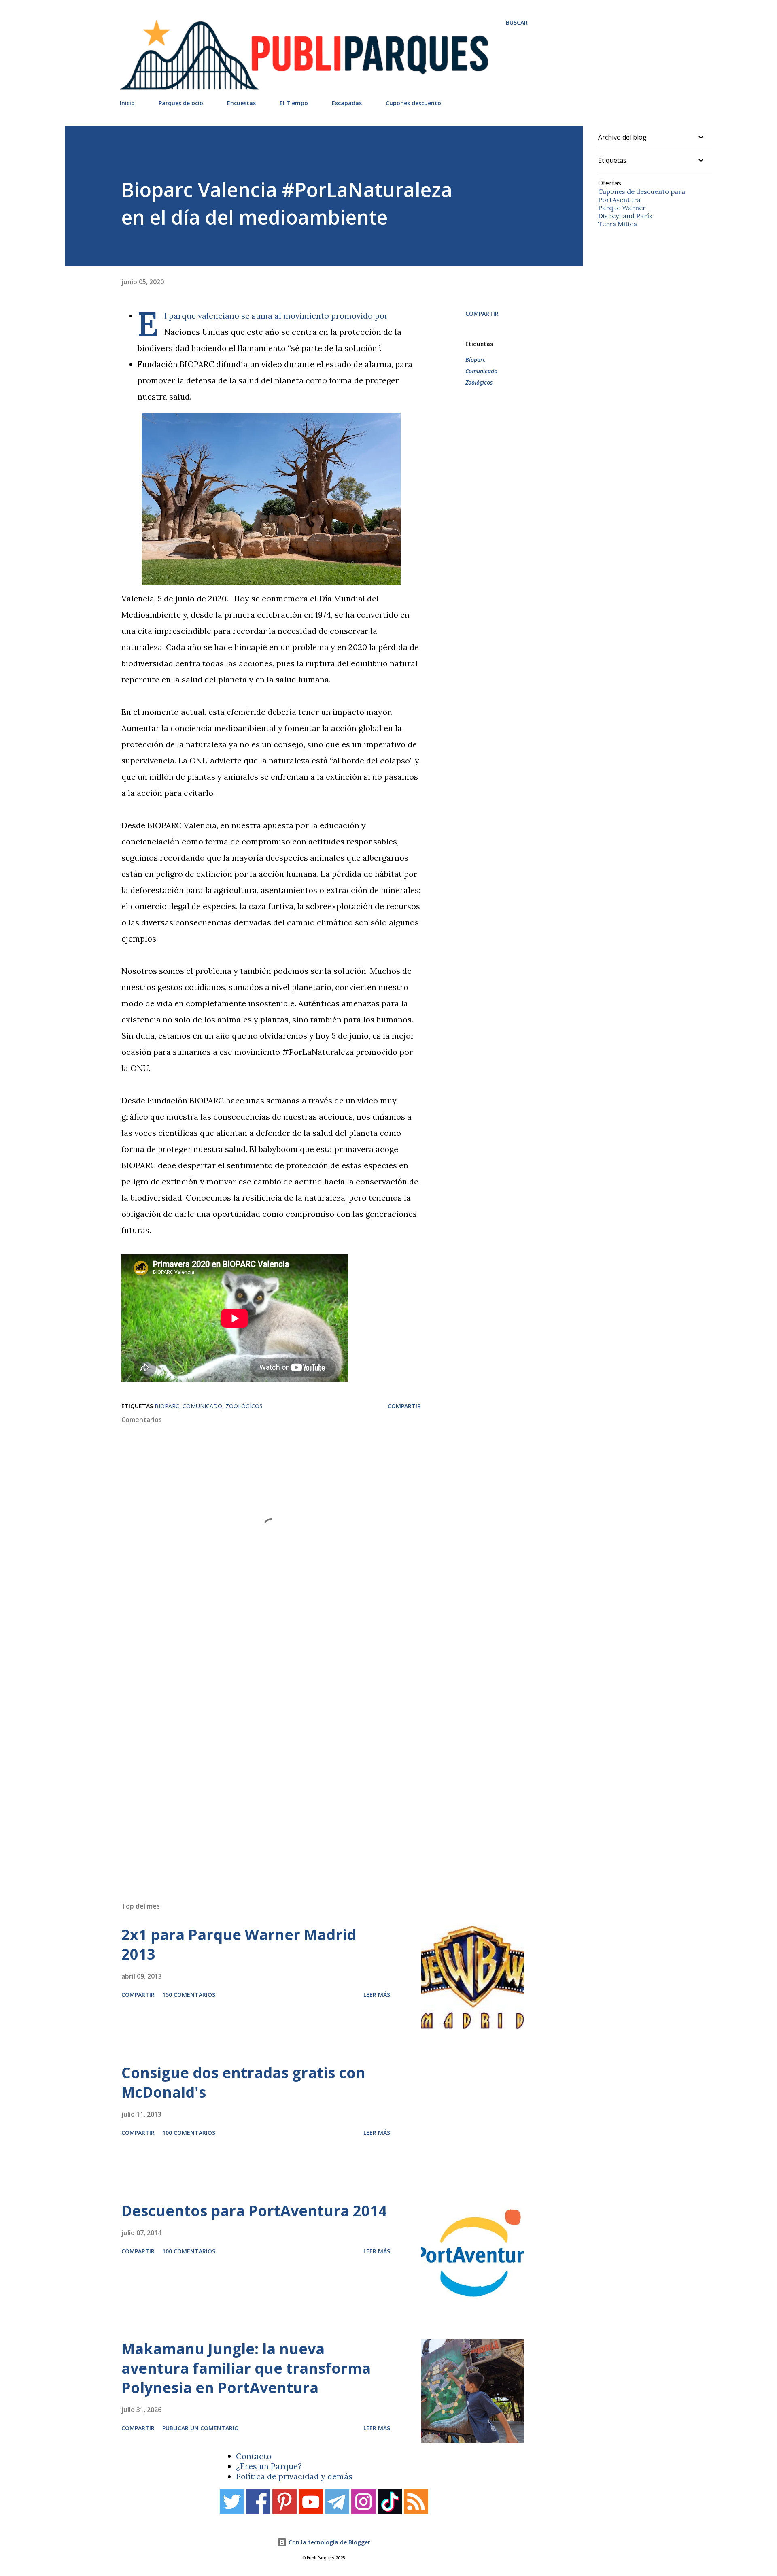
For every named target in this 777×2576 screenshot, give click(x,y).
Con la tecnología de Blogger (329, 2542)
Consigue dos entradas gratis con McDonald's (243, 2082)
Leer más (377, 1995)
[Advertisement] (308, 1780)
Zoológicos (479, 382)
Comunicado (481, 371)
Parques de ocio (181, 103)
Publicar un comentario (201, 2428)
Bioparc (476, 360)
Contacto (254, 2456)
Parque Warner (622, 208)
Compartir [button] (482, 313)
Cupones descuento (413, 103)
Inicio (127, 103)
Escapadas (347, 103)
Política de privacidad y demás (294, 2476)
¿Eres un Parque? (269, 2466)
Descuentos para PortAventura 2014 (254, 2211)
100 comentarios (189, 2133)
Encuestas (241, 103)
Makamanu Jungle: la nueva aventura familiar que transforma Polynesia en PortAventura (246, 2368)
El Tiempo (294, 103)
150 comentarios (189, 1995)
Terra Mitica (618, 224)
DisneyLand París (625, 216)
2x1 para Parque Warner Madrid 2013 (239, 1944)
